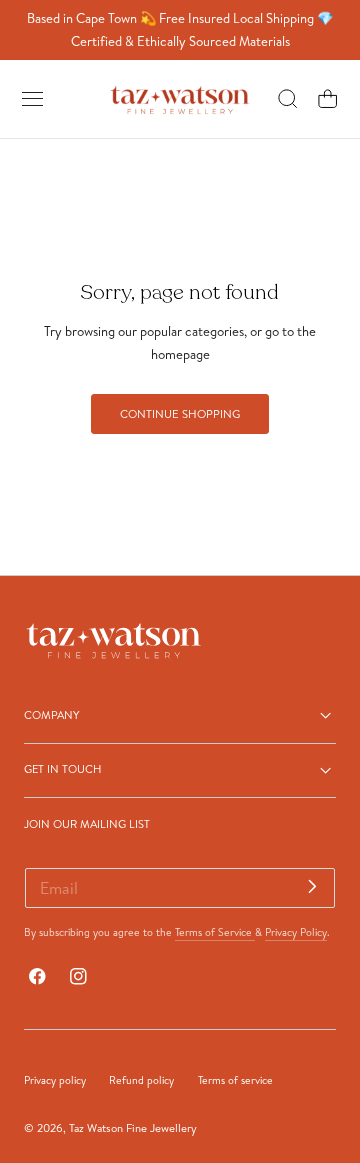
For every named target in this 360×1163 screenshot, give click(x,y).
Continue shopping (180, 414)
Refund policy (141, 1080)
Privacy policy (55, 1080)
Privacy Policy (296, 932)
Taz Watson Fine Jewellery (133, 1128)
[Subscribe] (312, 886)
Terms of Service (215, 932)
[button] (33, 99)
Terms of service (235, 1080)
